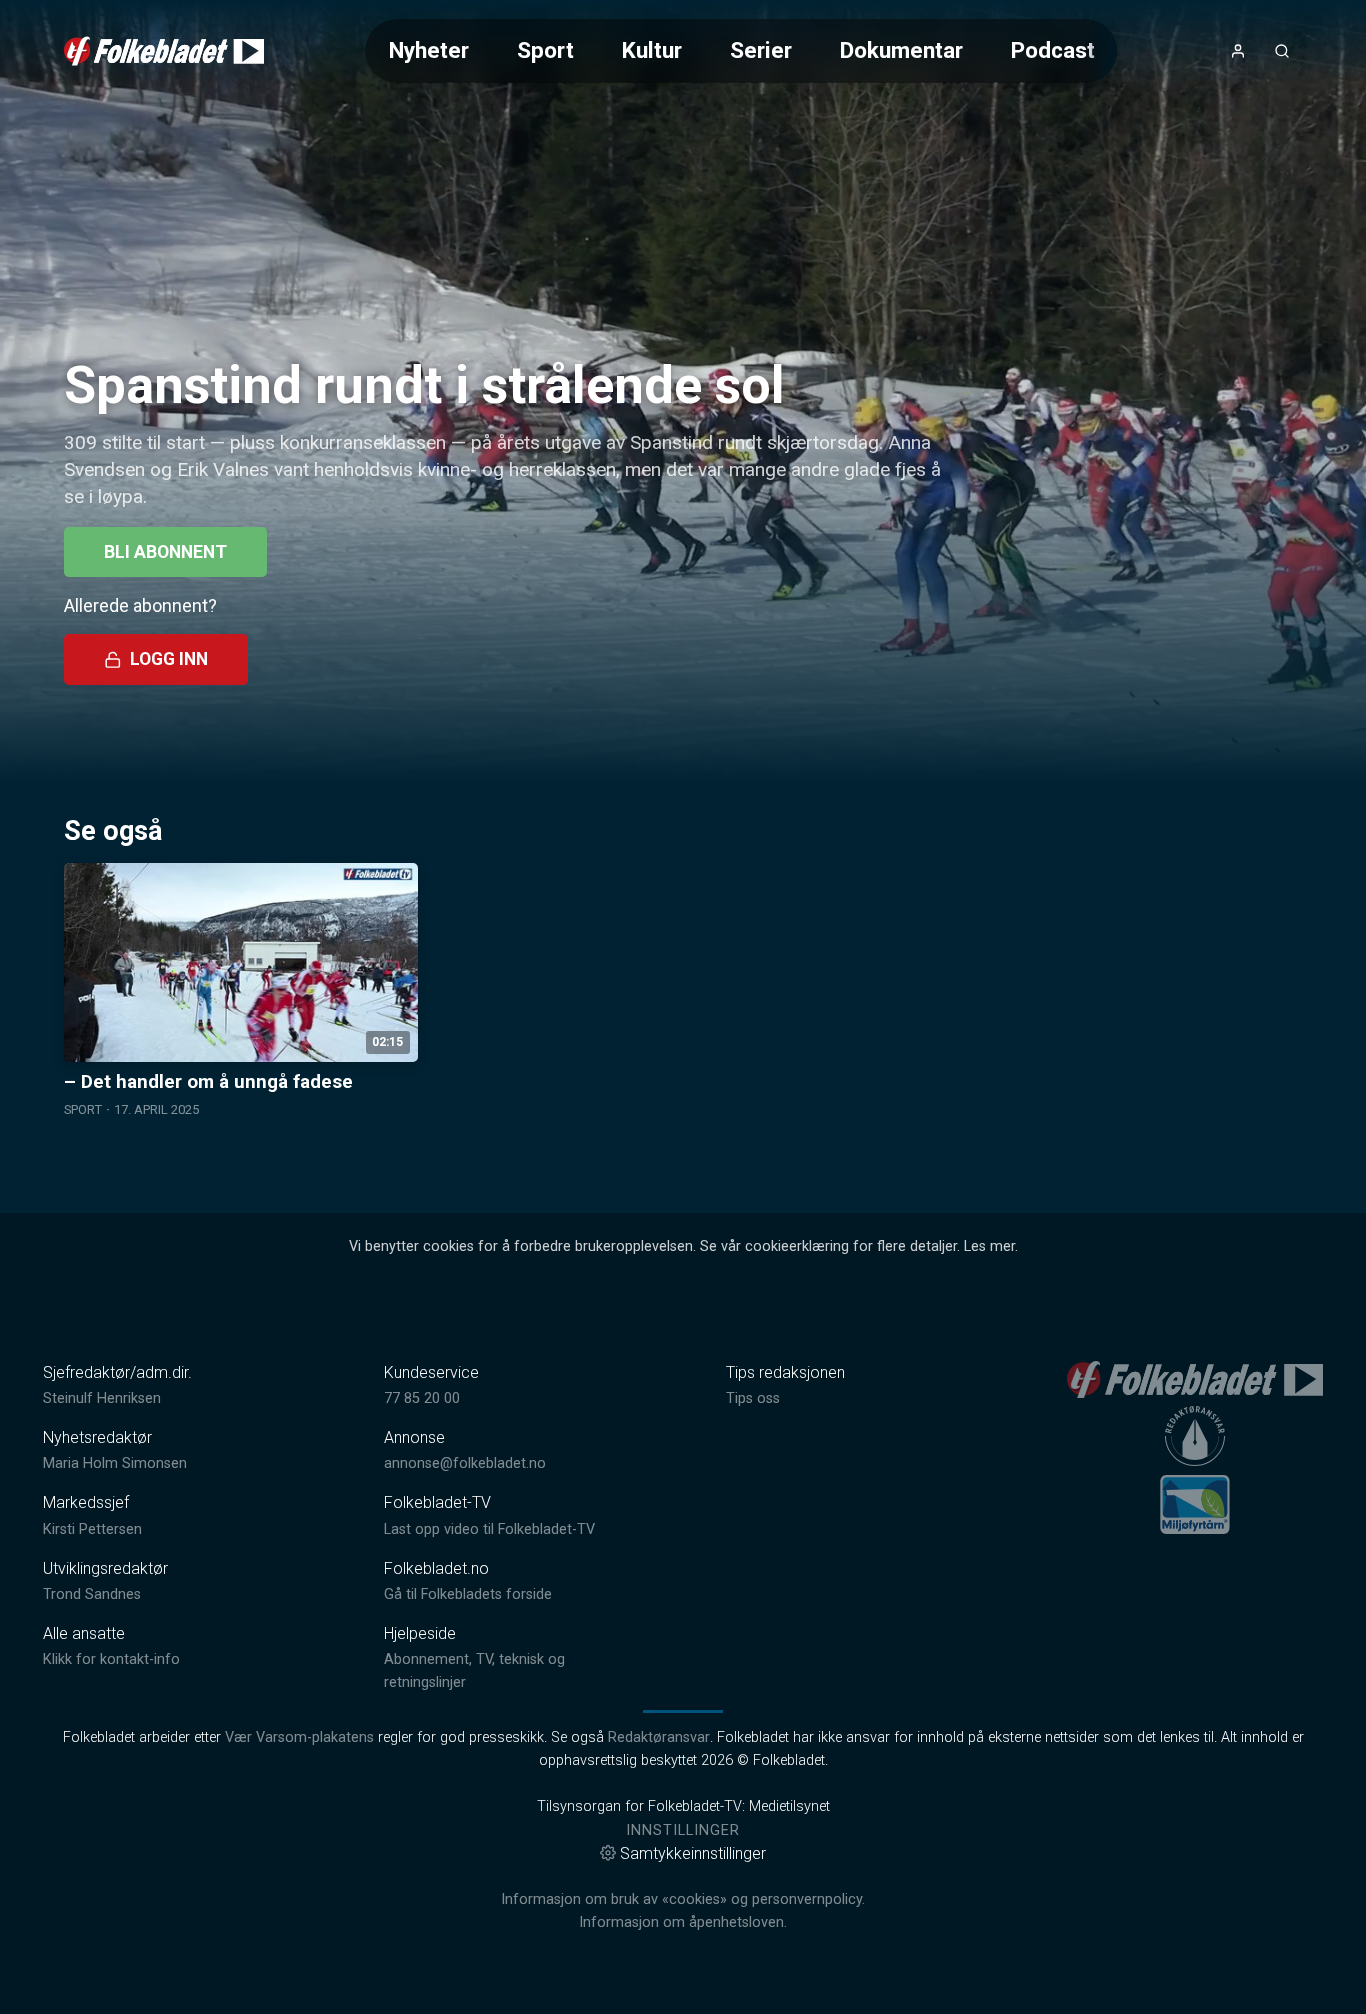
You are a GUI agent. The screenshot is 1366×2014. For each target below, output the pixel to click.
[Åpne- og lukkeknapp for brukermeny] (1238, 51)
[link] (164, 51)
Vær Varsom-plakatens (299, 1737)
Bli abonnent (165, 552)
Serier (761, 50)
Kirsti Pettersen (92, 1529)
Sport (545, 50)
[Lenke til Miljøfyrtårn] (1195, 1504)
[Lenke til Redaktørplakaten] (1195, 1436)
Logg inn (169, 659)
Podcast (1053, 50)
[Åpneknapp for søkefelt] (1282, 51)
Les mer (989, 1246)
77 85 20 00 (422, 1398)
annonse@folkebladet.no (465, 1463)
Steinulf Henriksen (102, 1398)
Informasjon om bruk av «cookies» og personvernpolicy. (683, 1899)
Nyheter (429, 50)
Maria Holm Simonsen (115, 1463)
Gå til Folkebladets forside (468, 1594)
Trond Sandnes (92, 1594)
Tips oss (753, 1398)
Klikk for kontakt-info (111, 1659)
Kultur (652, 50)
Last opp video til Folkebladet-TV (489, 1529)
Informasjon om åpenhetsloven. (683, 1922)
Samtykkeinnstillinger (693, 1853)
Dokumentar (901, 50)
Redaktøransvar (659, 1737)
